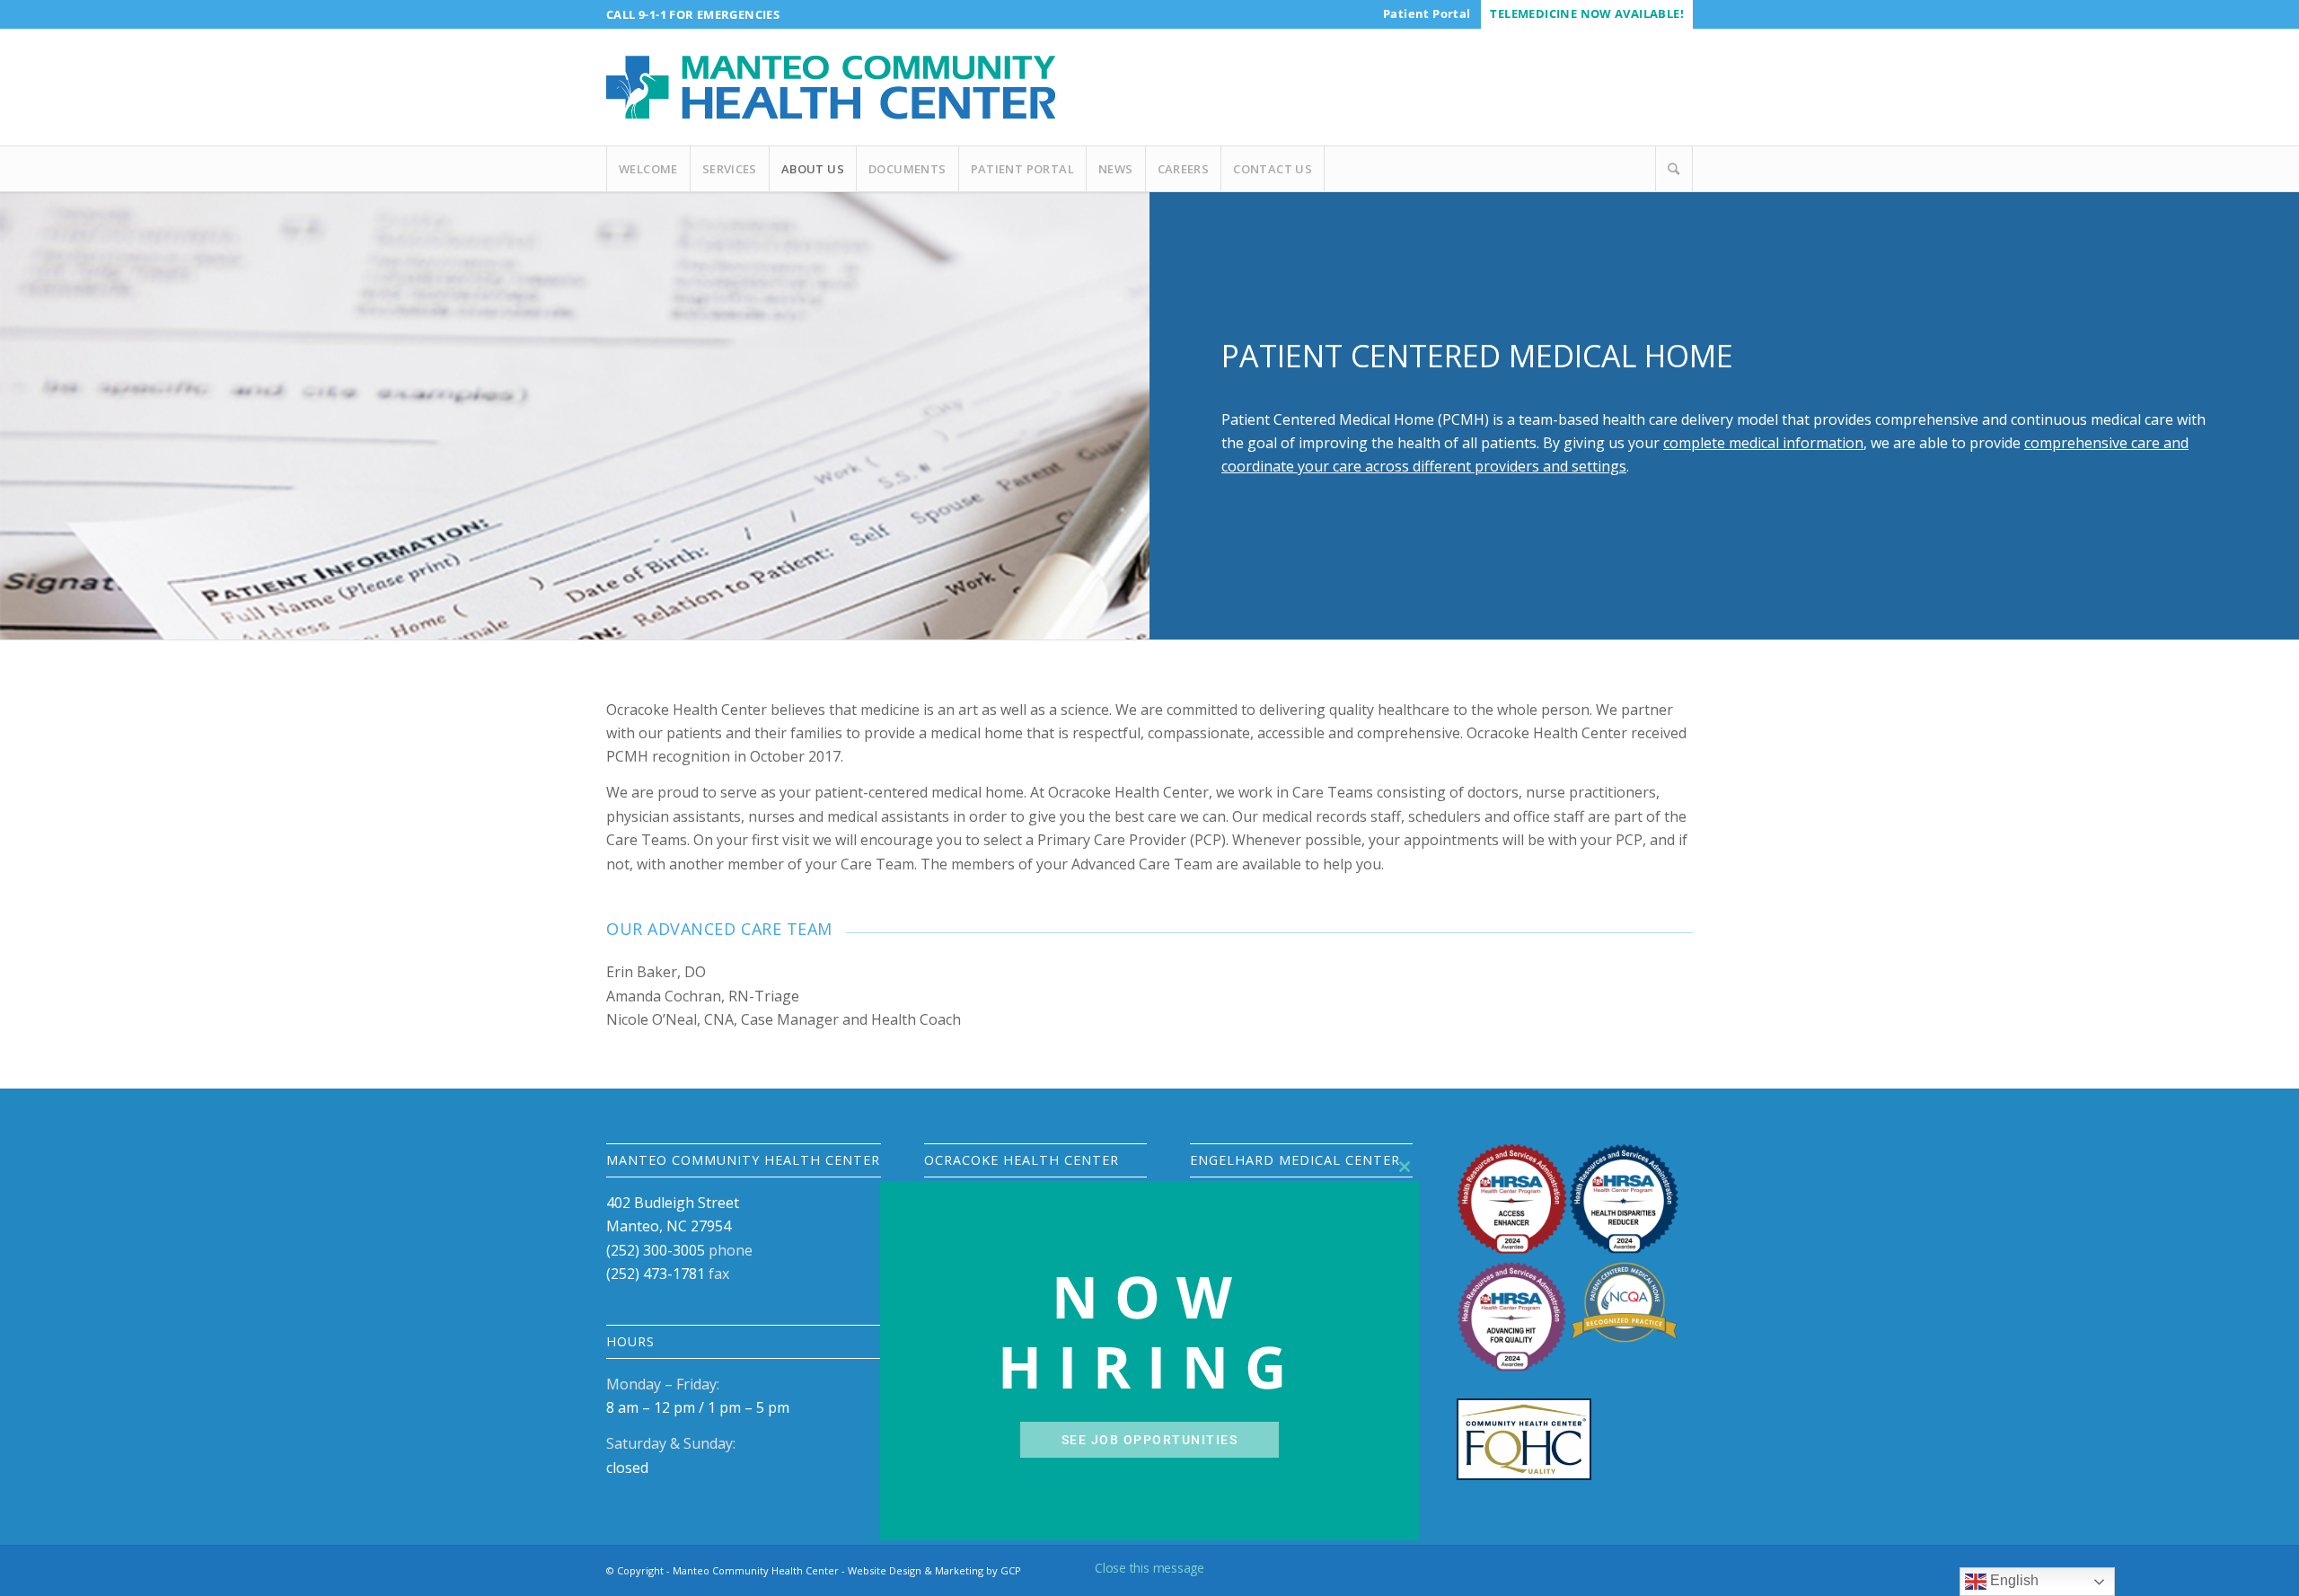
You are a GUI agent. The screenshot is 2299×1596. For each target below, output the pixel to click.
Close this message (1149, 1568)
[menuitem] (1427, 13)
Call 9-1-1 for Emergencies (693, 14)
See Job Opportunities (1150, 1440)
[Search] (1674, 169)
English (2013, 1580)
